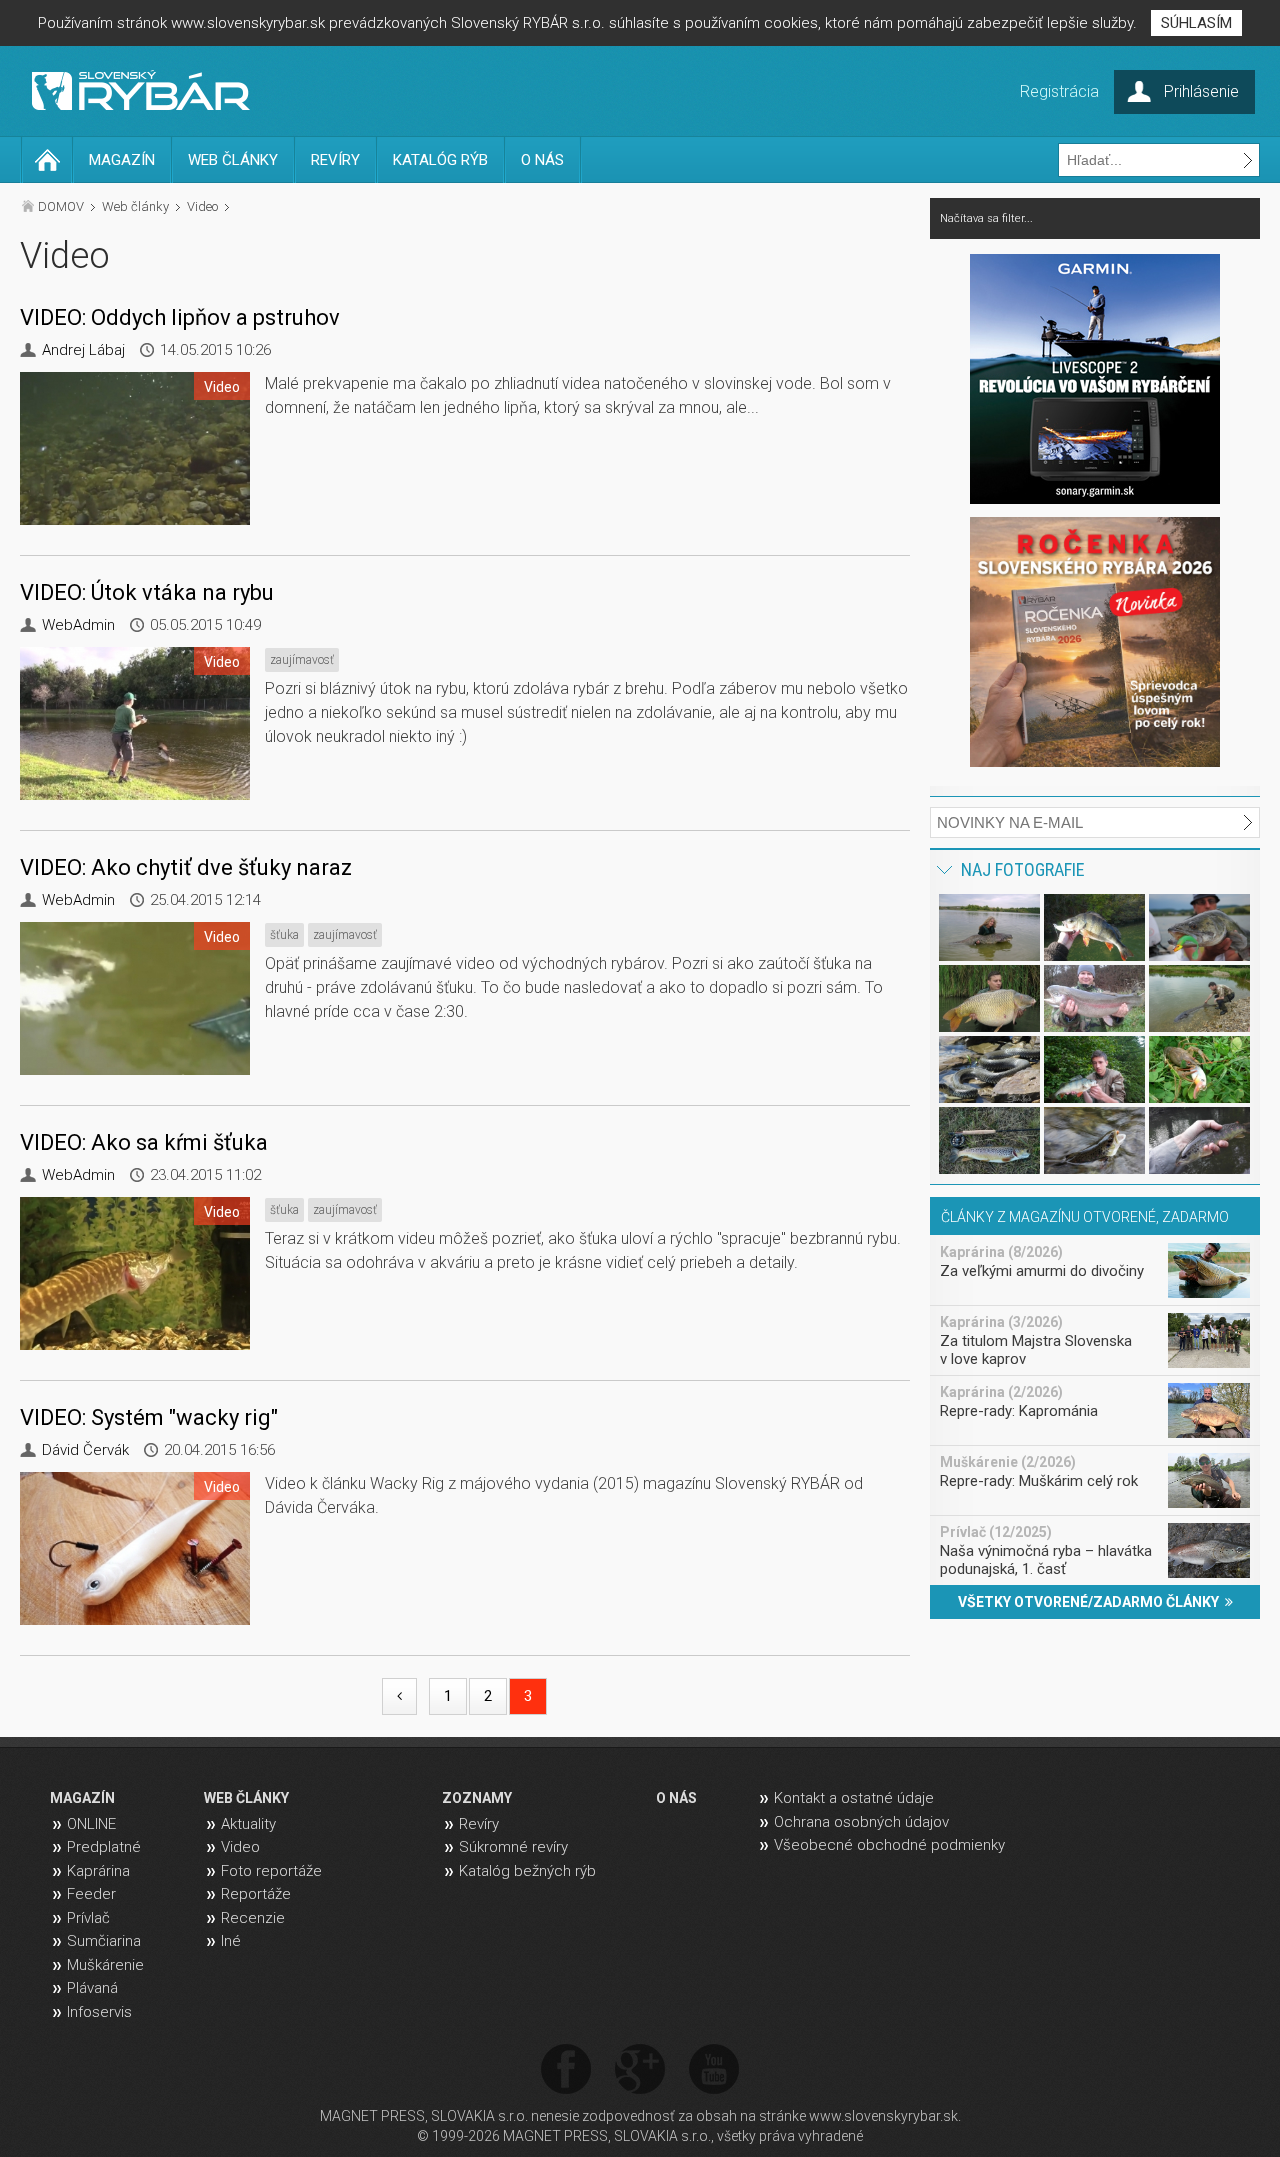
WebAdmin (78, 625)
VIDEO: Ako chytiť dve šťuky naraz (186, 867)
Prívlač (88, 1918)
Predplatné (104, 1847)
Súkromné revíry (513, 1847)
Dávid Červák (85, 1450)
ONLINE (91, 1824)
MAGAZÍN (122, 160)
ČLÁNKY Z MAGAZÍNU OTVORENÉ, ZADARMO (1085, 1217)
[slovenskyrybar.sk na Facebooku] (566, 2070)
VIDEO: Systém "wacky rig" (149, 1417)
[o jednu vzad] (399, 1696)
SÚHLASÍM (1196, 23)
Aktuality (248, 1824)
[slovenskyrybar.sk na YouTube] (714, 2070)
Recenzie (253, 1918)
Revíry (479, 1824)
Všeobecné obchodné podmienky (889, 1845)
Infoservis (99, 2012)
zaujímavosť (302, 660)
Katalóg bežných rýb (527, 1871)
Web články (135, 206)
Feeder (91, 1894)
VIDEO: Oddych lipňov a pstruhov (180, 317)
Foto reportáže (271, 1871)
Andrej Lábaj (83, 350)
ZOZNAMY (477, 1798)
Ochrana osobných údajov (861, 1822)
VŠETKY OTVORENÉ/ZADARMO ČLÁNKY (1091, 1602)
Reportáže (256, 1894)
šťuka (284, 935)
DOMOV (61, 206)
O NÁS (542, 160)
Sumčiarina (104, 1941)
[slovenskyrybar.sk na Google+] (640, 2070)
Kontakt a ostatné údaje (854, 1798)
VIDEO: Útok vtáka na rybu (147, 592)
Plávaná (92, 1988)
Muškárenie (105, 1965)
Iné (231, 1941)
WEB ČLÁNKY (233, 160)
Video (202, 206)
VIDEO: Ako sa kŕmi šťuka (144, 1142)
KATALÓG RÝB (440, 160)
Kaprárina (98, 1871)
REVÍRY (335, 160)
